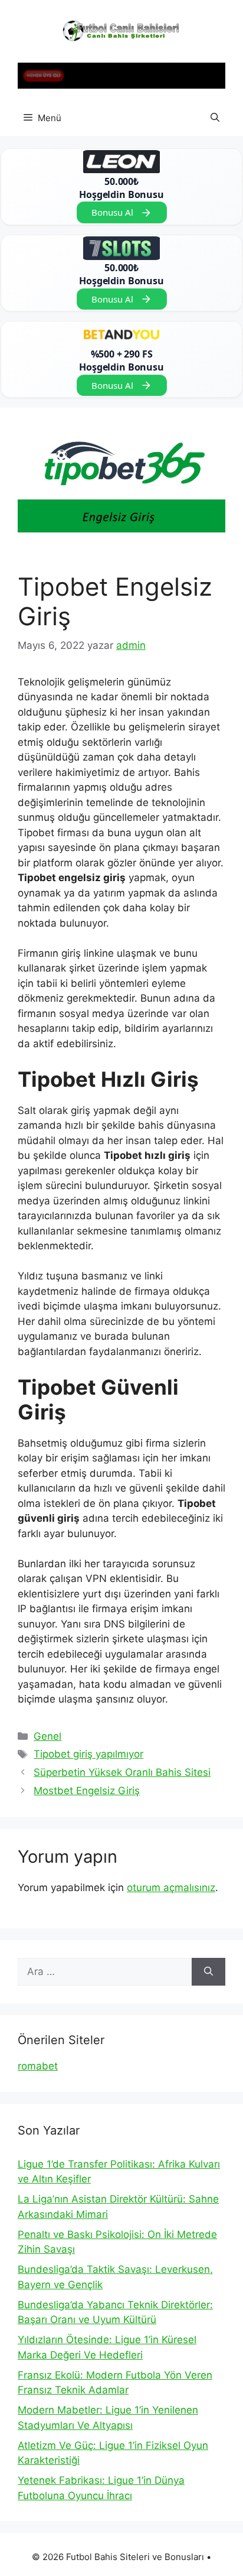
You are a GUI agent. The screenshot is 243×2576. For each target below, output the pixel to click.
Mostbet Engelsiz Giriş (87, 1791)
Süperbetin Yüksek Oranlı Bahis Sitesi (122, 1772)
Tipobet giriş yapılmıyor (88, 1754)
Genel (47, 1736)
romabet (38, 2066)
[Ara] (208, 1972)
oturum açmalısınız (171, 1888)
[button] (215, 118)
